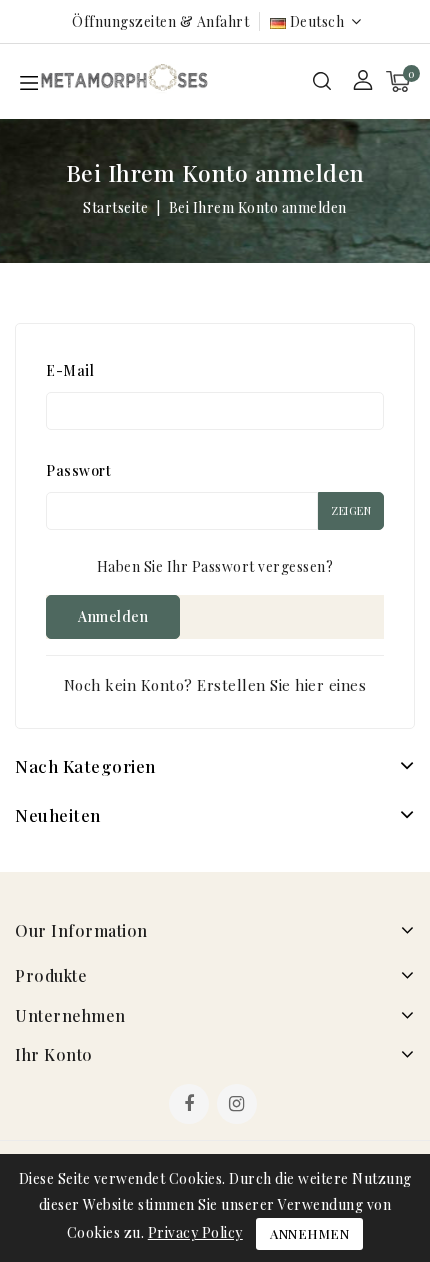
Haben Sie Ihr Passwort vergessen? (215, 566)
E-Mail (70, 370)
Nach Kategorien (85, 766)
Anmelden (113, 616)
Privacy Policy (195, 1232)
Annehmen (309, 1233)
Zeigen (351, 510)
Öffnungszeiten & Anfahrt (160, 21)
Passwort (78, 470)
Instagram (239, 1106)
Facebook (191, 1106)
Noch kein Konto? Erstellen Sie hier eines (215, 685)
